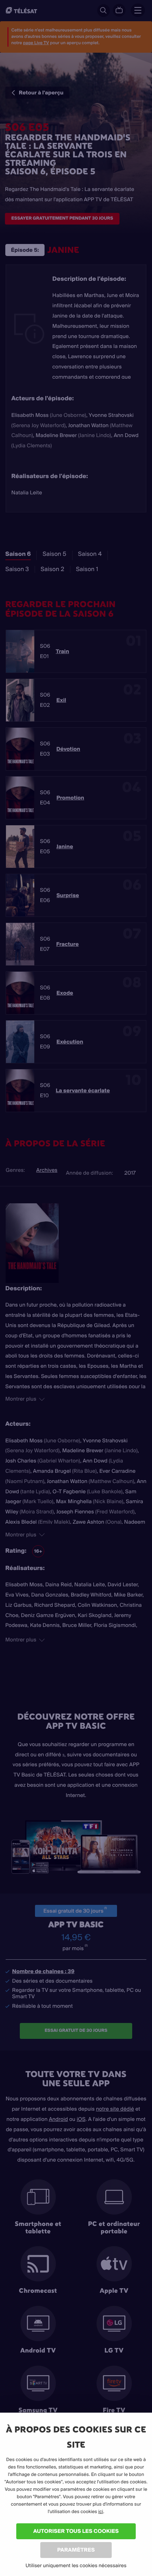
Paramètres (76, 2550)
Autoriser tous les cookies (76, 2531)
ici (101, 2512)
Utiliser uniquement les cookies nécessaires (76, 2565)
